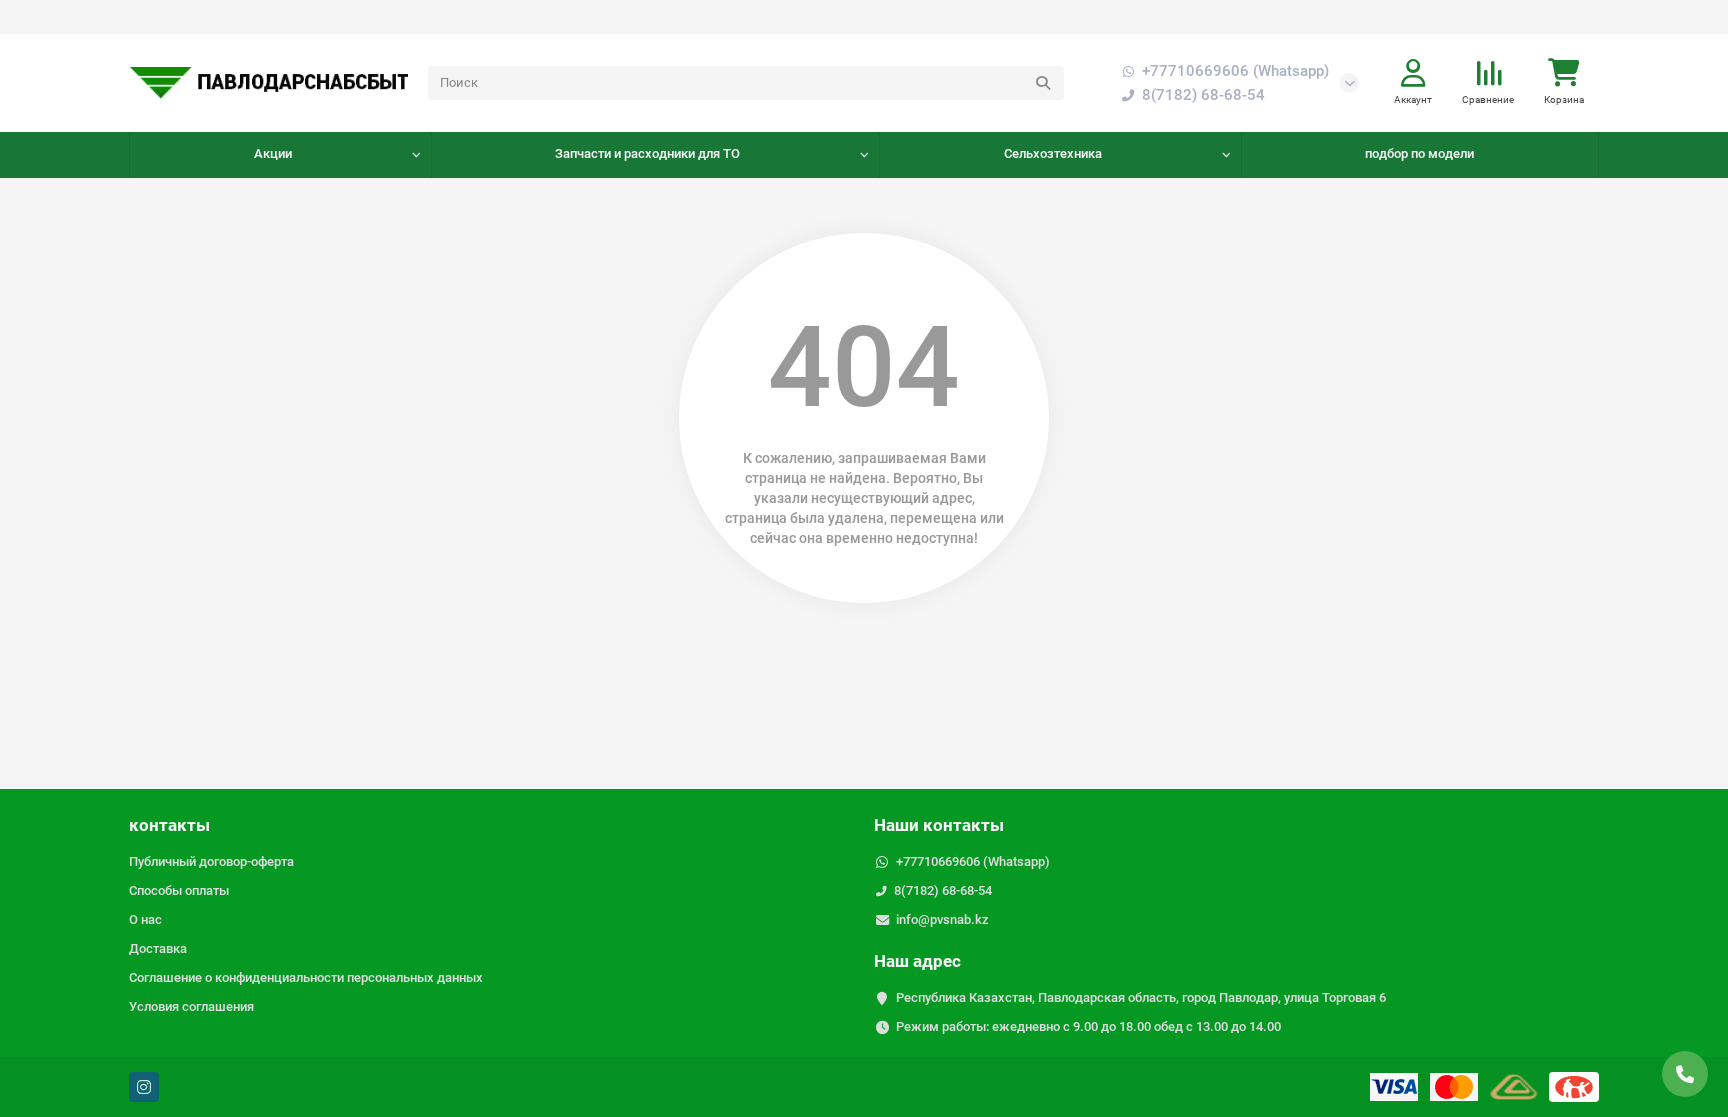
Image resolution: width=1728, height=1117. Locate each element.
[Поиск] (1043, 83)
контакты (169, 825)
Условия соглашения (191, 1006)
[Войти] (1413, 73)
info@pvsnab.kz (942, 919)
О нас (145, 919)
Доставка (158, 948)
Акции (273, 153)
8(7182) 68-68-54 (943, 890)
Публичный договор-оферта (211, 861)
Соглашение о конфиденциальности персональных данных (306, 977)
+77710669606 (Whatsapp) (1235, 71)
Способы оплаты (179, 890)
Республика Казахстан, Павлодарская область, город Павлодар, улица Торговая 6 (1141, 997)
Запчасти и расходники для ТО (647, 153)
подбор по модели (1419, 153)
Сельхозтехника (1053, 153)
